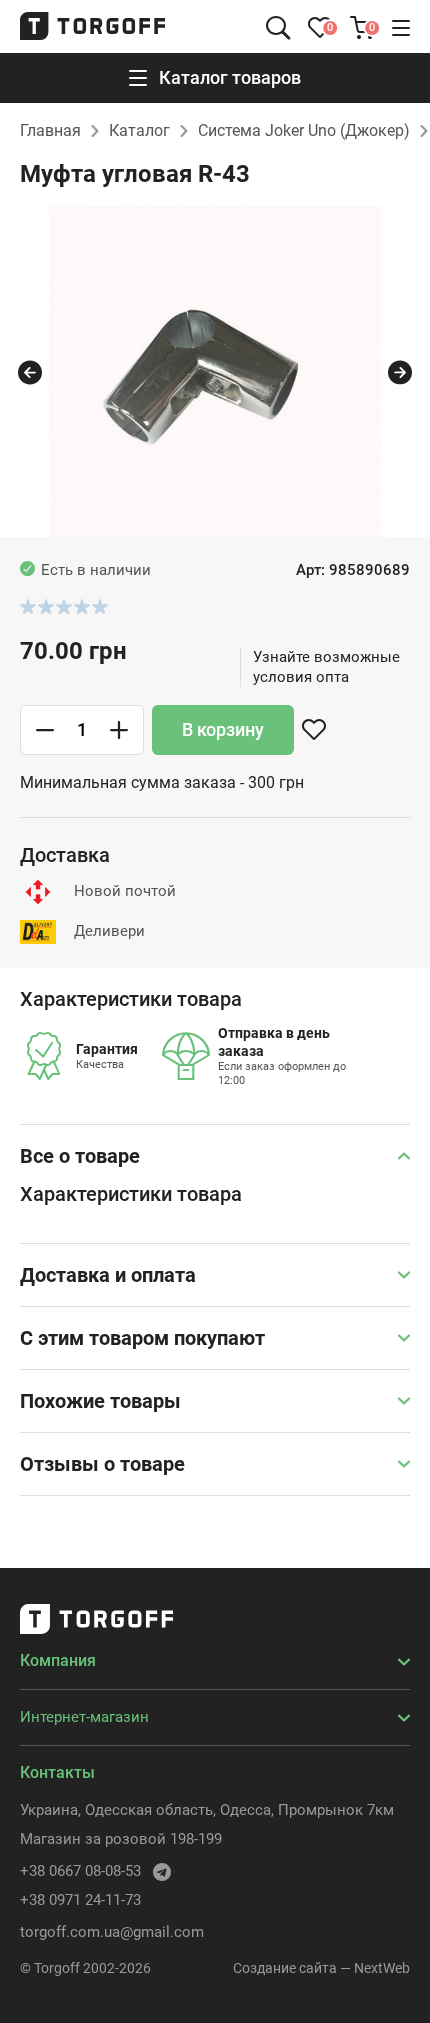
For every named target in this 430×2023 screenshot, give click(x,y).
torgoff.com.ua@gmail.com (112, 1932)
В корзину (223, 729)
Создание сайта (285, 1968)
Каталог (139, 130)
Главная (50, 130)
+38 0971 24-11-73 (80, 1900)
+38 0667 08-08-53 (80, 1871)
